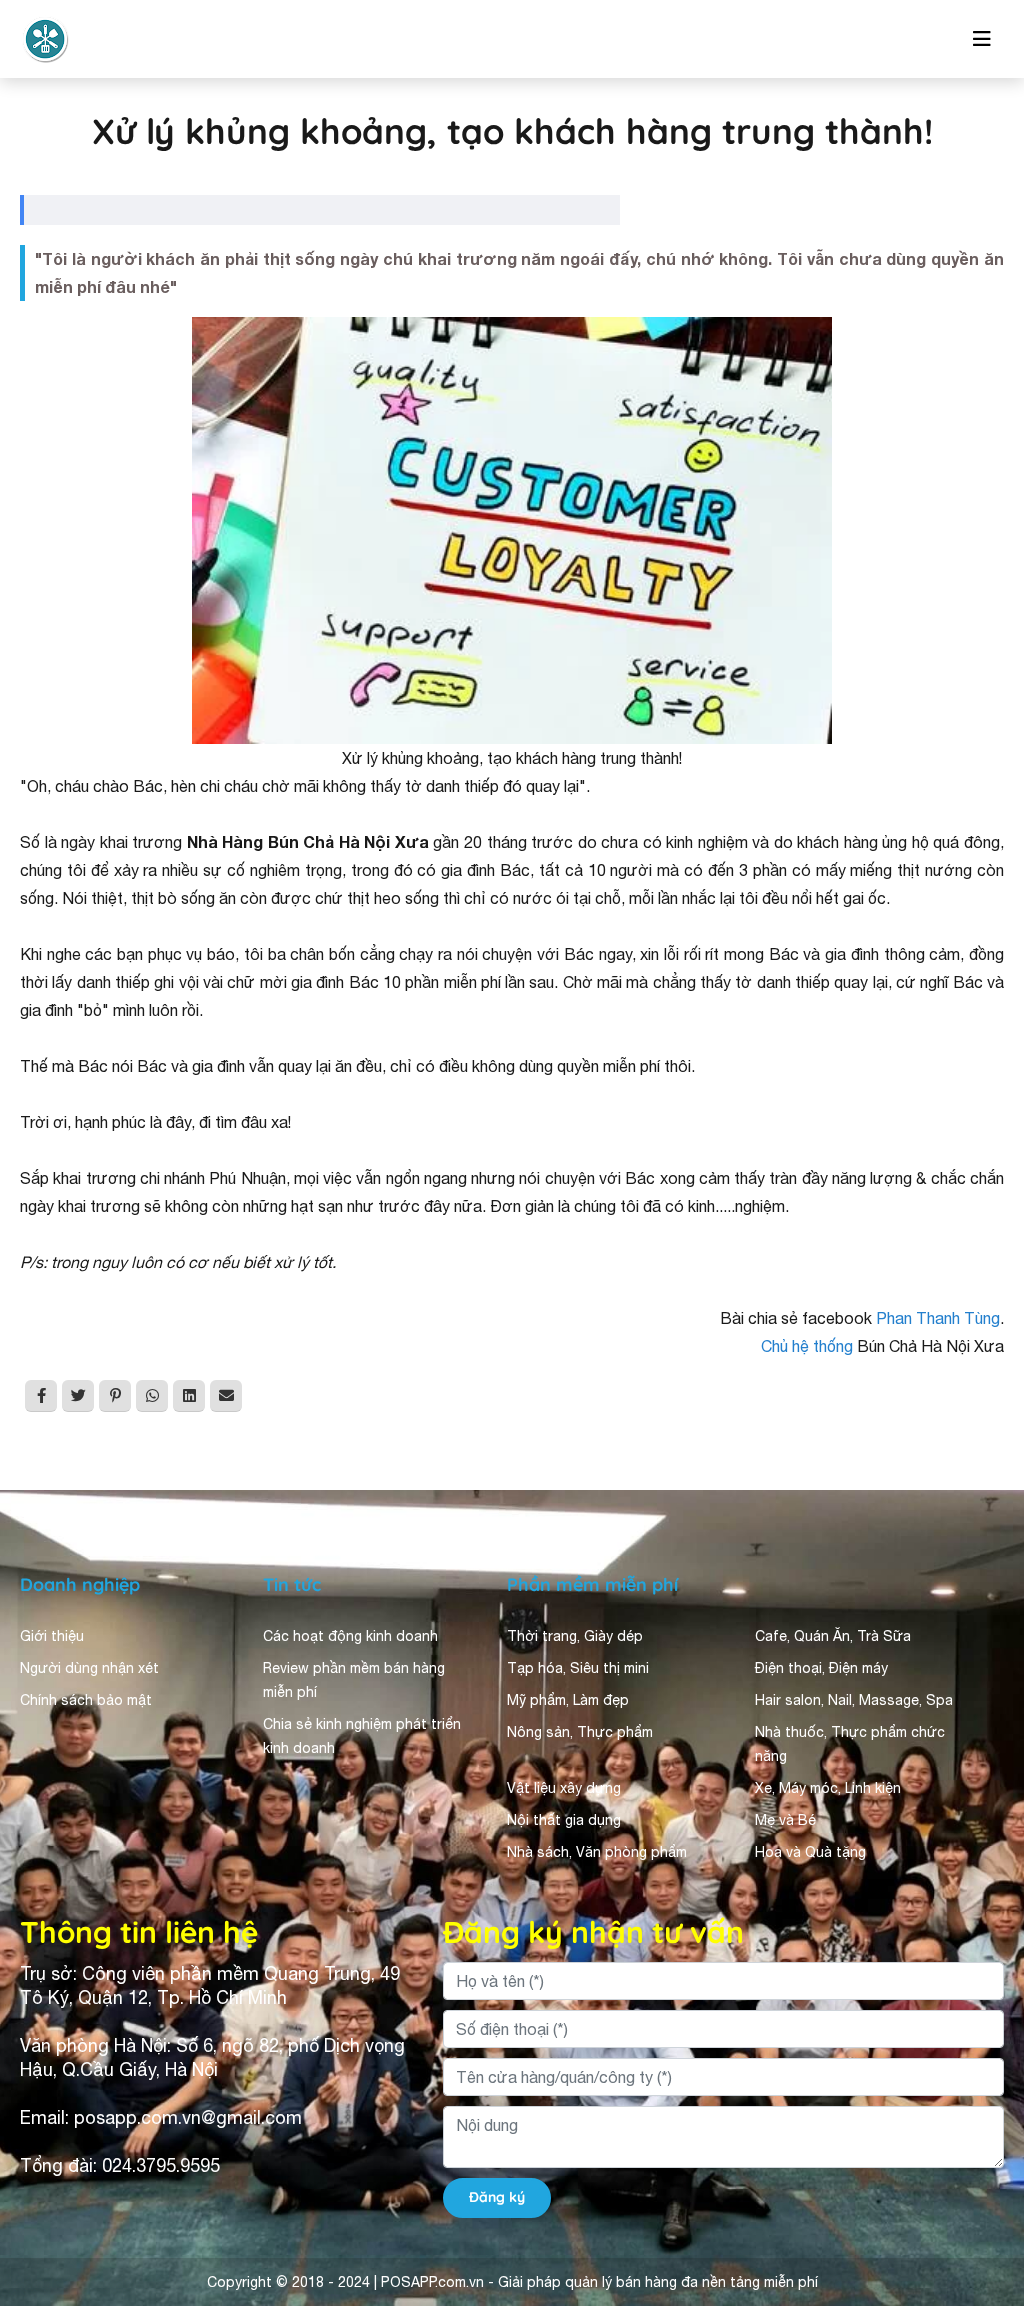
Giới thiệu (52, 1636)
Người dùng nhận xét (89, 1668)
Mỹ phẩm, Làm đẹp (568, 1700)
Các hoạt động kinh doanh (350, 1636)
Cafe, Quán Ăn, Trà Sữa (833, 1636)
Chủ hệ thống (807, 1346)
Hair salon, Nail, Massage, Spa (854, 1700)
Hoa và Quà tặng (810, 1852)
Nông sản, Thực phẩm (580, 1732)
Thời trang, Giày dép (575, 1636)
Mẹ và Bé (785, 1820)
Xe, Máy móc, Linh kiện (828, 1788)
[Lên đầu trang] (980, 2112)
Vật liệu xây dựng (564, 1788)
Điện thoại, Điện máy (821, 1668)
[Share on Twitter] (78, 1396)
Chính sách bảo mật (86, 1700)
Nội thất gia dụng (564, 1820)
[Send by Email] (226, 1396)
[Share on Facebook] (41, 1396)
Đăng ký (497, 2197)
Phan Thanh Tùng (938, 1318)
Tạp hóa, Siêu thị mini (578, 1668)
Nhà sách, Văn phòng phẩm (597, 1852)
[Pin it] (115, 1396)
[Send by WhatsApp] (152, 1396)
